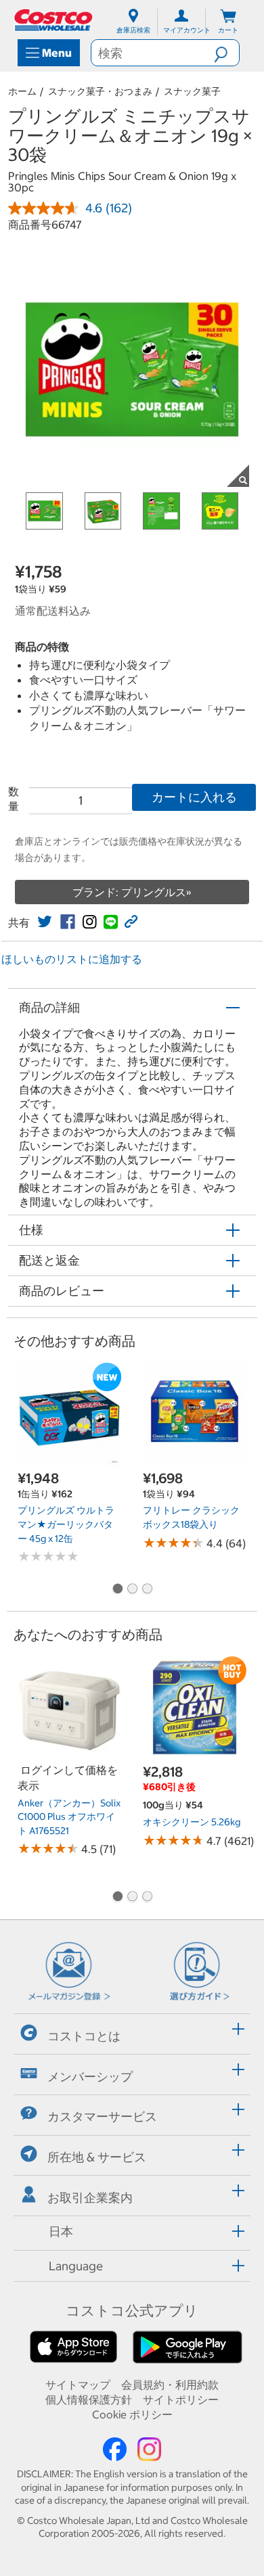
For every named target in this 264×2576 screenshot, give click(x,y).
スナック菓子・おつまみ (100, 91)
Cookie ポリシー (132, 2414)
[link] (45, 922)
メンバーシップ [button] (90, 2076)
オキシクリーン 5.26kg (192, 1822)
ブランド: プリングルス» (132, 892)
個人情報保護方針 (89, 2399)
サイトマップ (78, 2385)
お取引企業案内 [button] (90, 2198)
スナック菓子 (192, 91)
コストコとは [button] (84, 2036)
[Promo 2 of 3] (132, 1589)
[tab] (132, 2032)
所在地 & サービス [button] (97, 2157)
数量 (14, 799)
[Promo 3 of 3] (147, 1589)
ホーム (22, 91)
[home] (54, 20)
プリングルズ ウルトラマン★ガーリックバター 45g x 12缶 (66, 1524)
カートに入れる (194, 797)
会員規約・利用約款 (170, 2385)
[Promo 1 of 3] (117, 1589)
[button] (226, 53)
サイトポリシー (181, 2399)
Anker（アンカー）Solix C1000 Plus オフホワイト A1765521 (69, 1817)
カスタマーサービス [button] (102, 2116)
